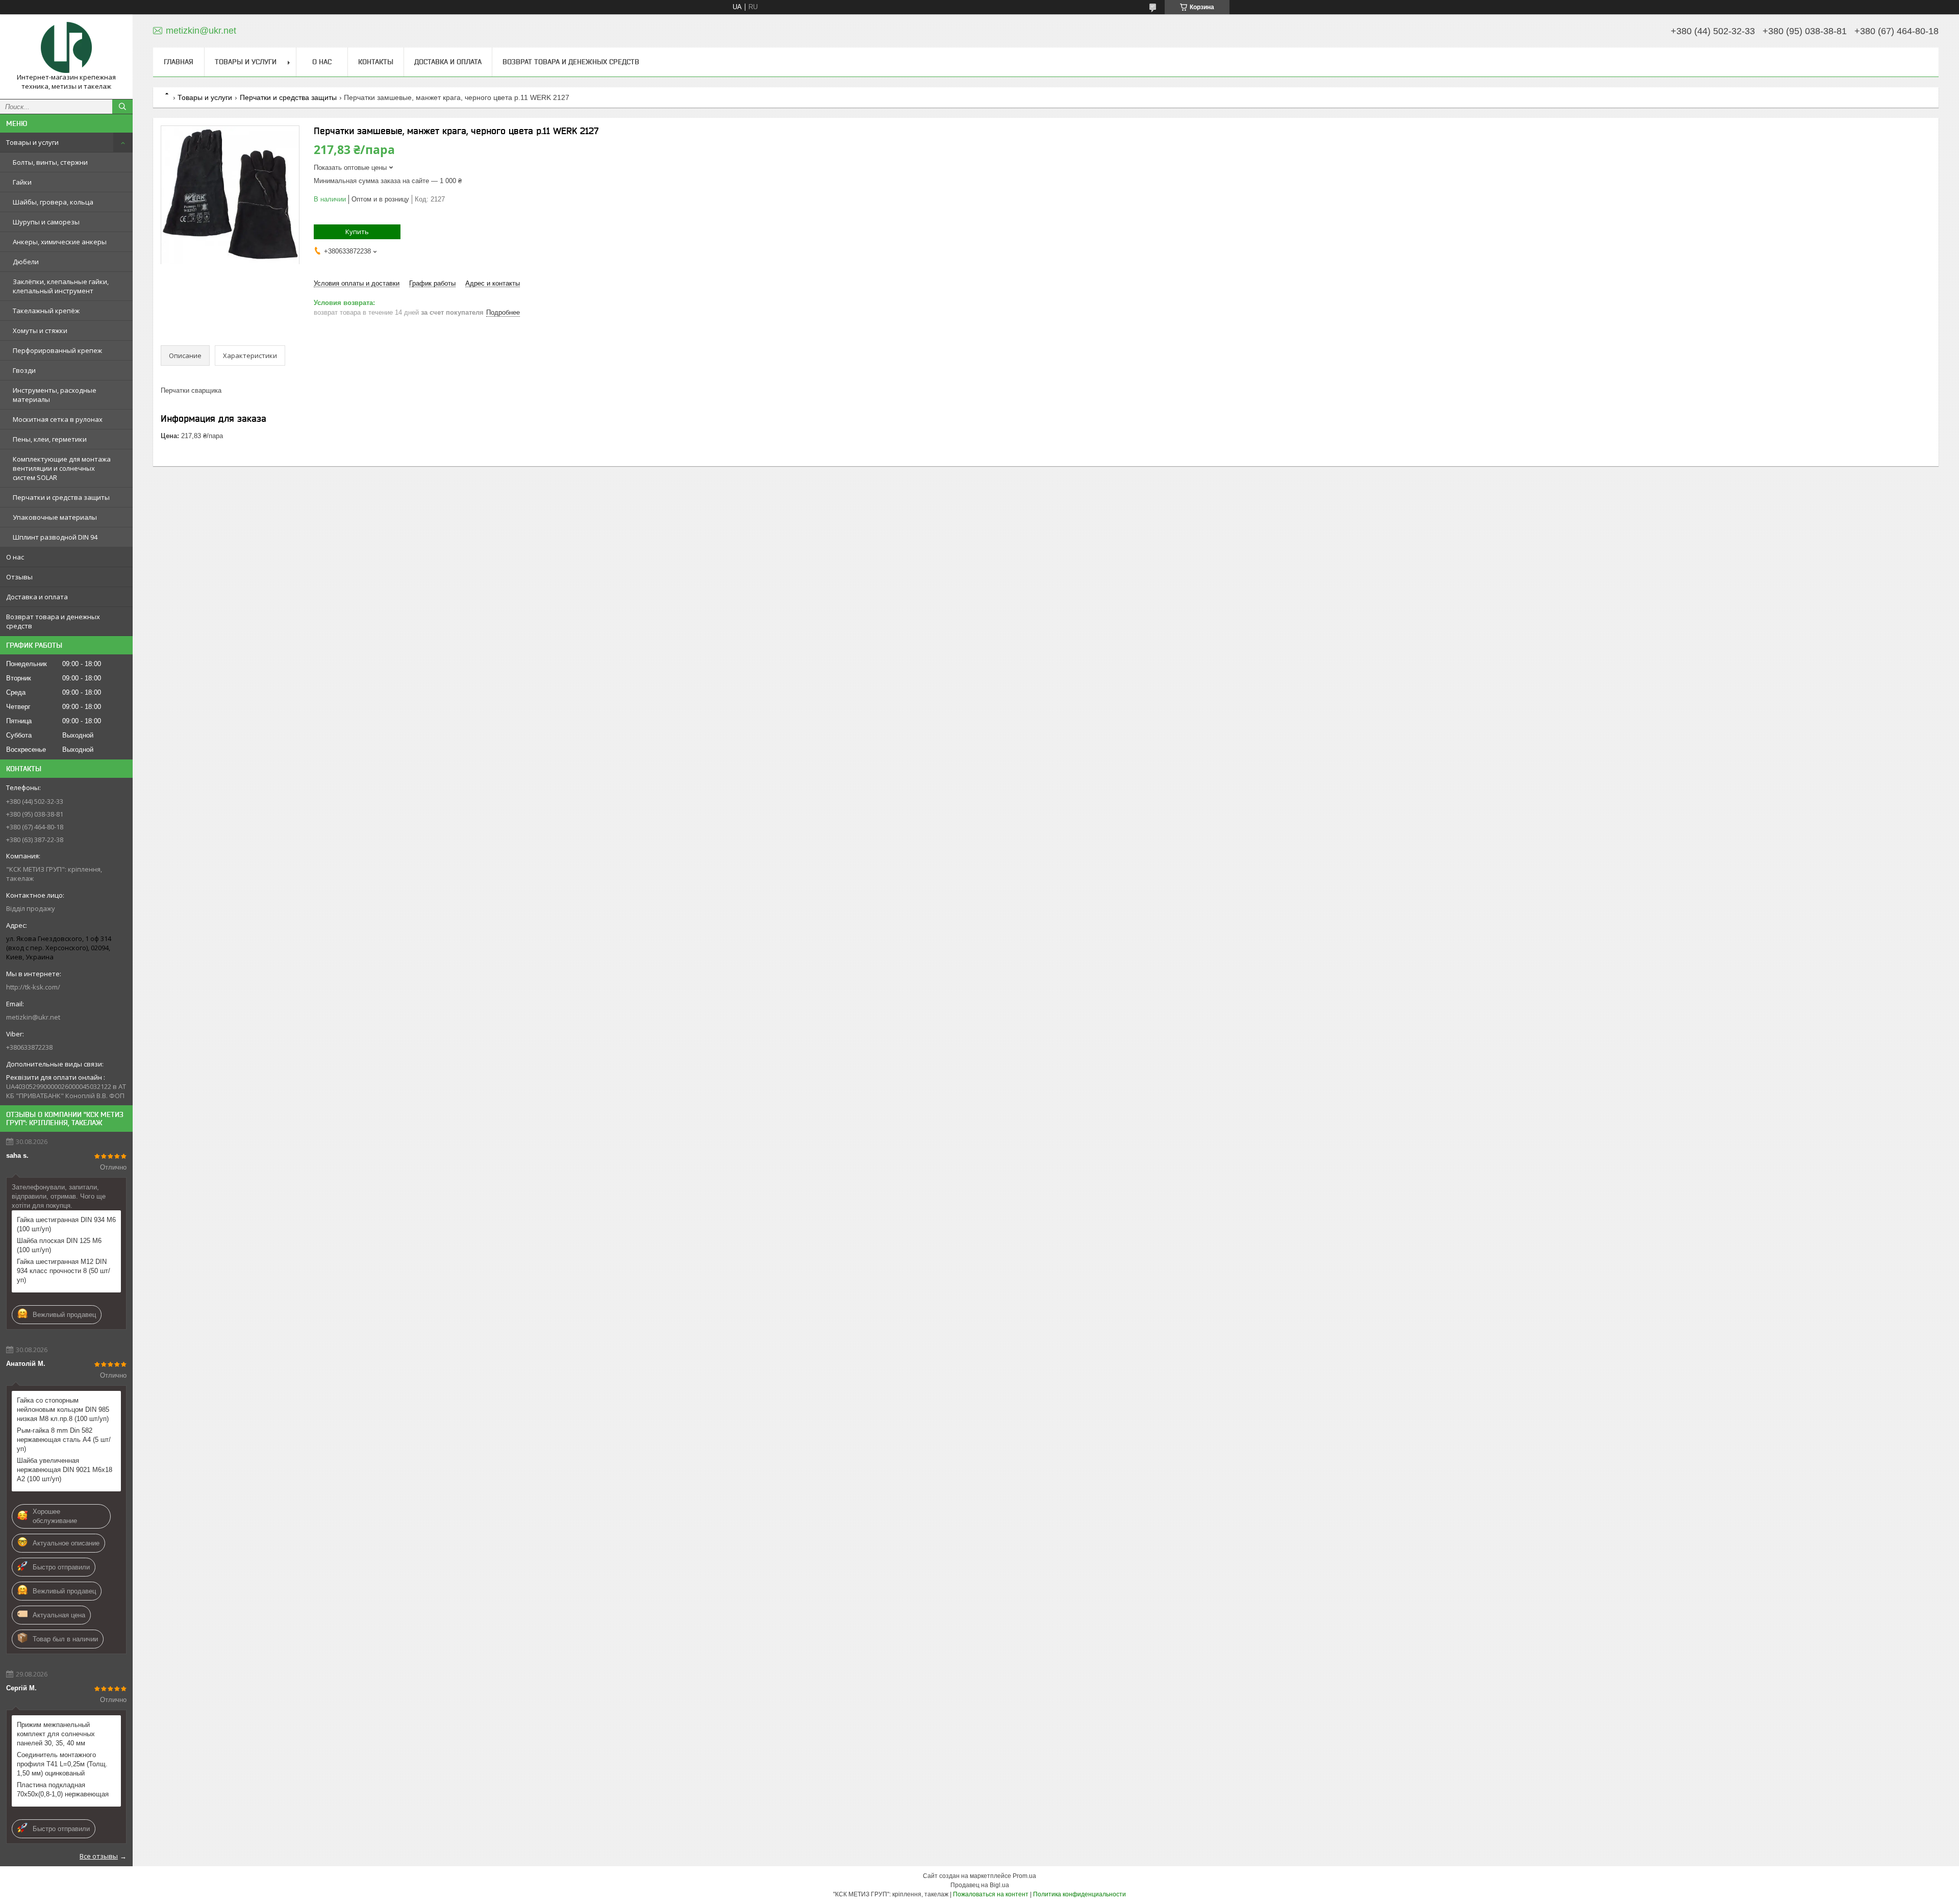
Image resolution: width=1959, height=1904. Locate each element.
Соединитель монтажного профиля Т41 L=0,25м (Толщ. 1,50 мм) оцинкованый (62, 1764)
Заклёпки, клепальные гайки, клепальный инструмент (61, 286)
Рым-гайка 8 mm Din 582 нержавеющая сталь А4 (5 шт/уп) (64, 1440)
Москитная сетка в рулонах (58, 419)
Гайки (22, 182)
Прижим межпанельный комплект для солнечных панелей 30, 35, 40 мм (56, 1734)
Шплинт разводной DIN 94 (55, 537)
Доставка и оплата (37, 597)
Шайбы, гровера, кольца (53, 202)
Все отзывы (99, 1856)
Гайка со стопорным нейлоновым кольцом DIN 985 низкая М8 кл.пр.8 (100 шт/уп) (63, 1410)
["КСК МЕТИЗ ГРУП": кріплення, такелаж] (66, 47)
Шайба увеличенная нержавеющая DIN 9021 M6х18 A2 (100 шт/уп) (65, 1470)
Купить (357, 232)
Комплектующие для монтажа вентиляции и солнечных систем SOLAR (62, 468)
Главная (179, 62)
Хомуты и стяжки (40, 331)
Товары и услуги (32, 142)
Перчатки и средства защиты (61, 497)
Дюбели (26, 262)
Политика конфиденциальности (1079, 1894)
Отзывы (19, 577)
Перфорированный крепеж (57, 350)
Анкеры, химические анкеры (60, 242)
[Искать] (122, 107)
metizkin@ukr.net (33, 1017)
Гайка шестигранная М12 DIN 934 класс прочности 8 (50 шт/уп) (64, 1271)
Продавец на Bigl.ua (980, 1885)
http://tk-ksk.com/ (33, 987)
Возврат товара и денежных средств (53, 621)
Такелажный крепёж (46, 311)
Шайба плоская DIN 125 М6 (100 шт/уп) (59, 1245)
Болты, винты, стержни (50, 162)
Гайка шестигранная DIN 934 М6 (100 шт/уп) (66, 1224)
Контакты (376, 62)
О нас (15, 557)
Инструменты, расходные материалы (55, 395)
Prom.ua (1024, 1876)
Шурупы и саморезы (46, 222)
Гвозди (24, 370)
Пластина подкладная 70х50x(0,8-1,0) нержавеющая (63, 1789)
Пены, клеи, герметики (50, 439)
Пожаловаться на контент (991, 1894)
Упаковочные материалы (55, 517)
